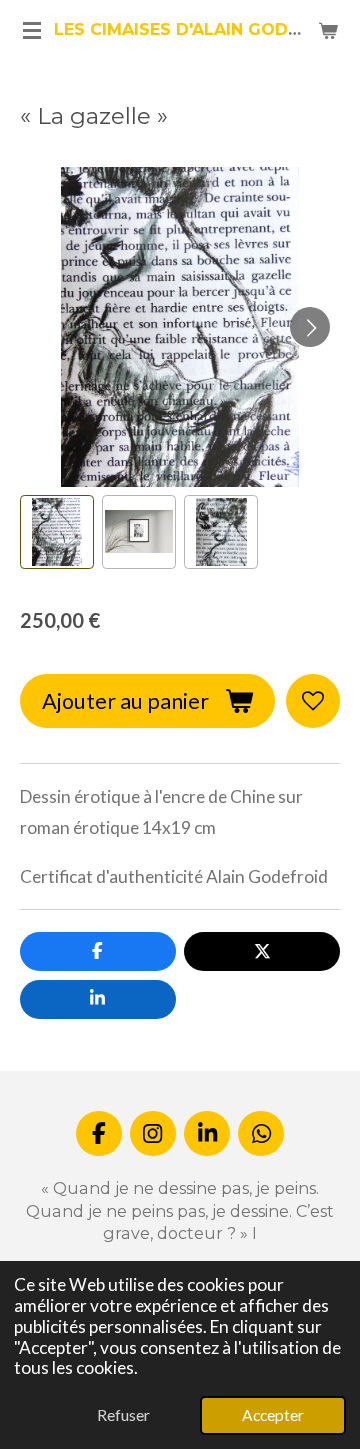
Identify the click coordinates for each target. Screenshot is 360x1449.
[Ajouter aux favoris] (313, 701)
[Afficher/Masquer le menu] (32, 30)
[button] (57, 532)
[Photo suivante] (310, 327)
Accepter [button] (273, 1415)
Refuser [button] (123, 1415)
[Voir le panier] (328, 30)
